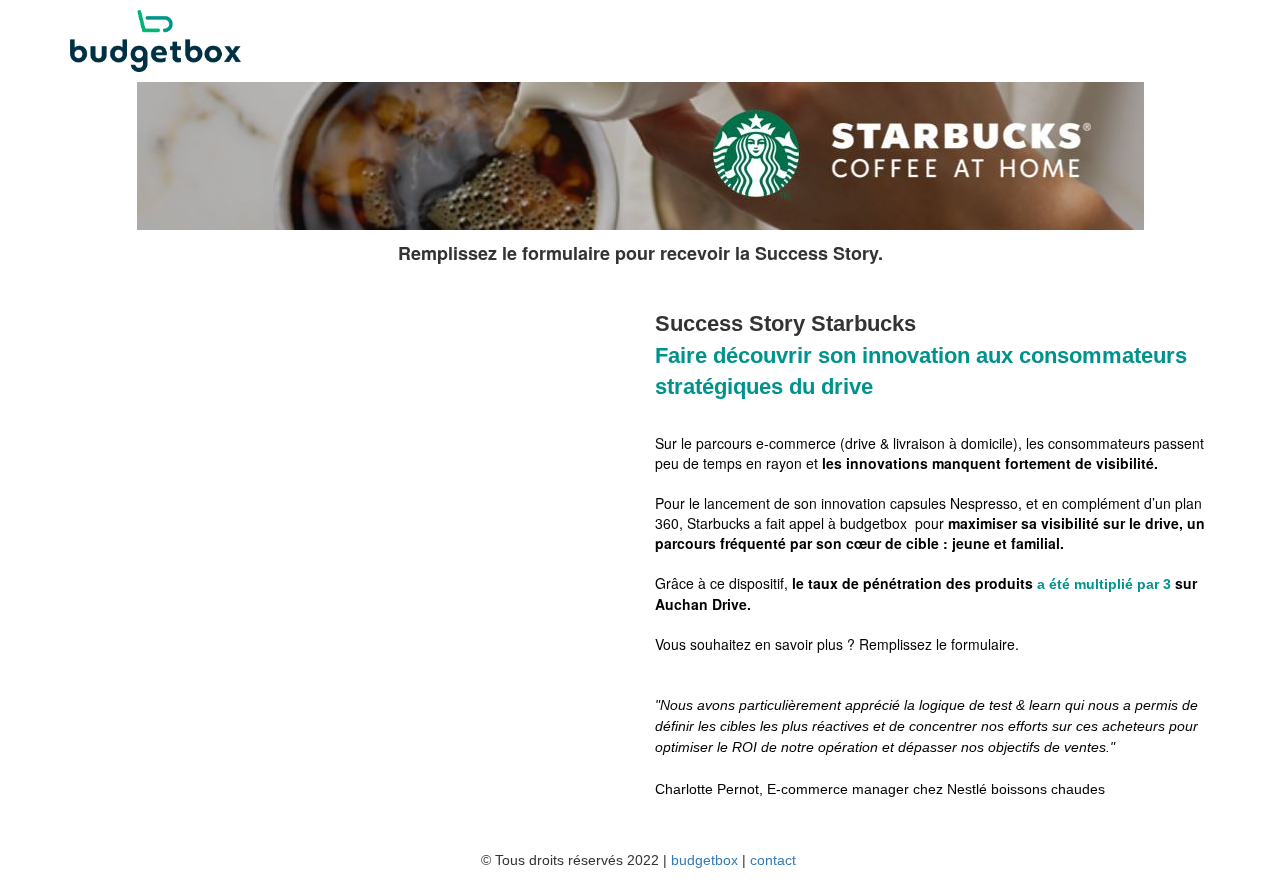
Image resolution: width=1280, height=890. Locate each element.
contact (773, 860)
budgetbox (704, 860)
